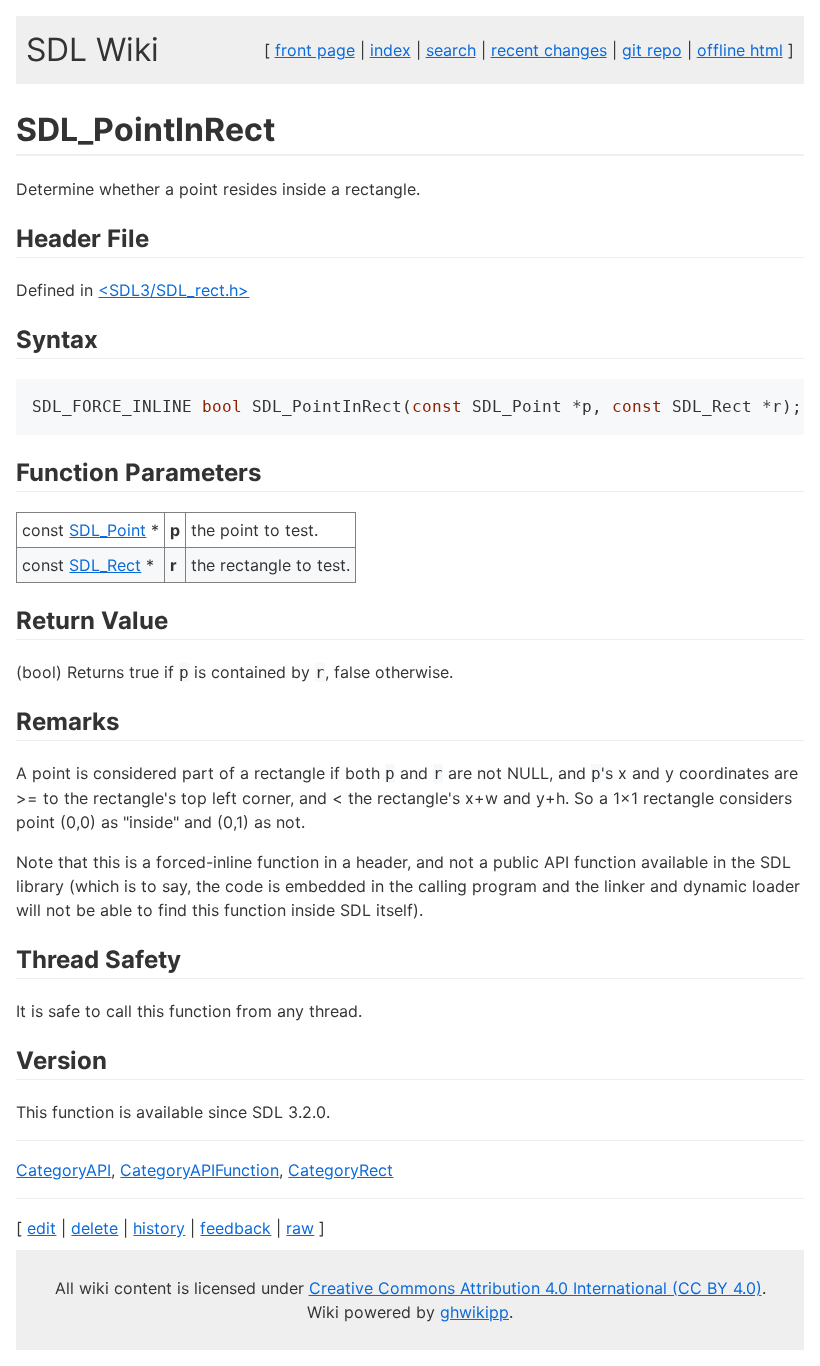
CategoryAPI (63, 1170)
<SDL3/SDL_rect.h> (173, 290)
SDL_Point (107, 530)
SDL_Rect (105, 565)
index (390, 50)
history (159, 1228)
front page (315, 50)
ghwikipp (474, 1312)
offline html (740, 50)
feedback (235, 1228)
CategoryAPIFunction (199, 1170)
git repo (652, 50)
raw (300, 1228)
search (451, 50)
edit (41, 1228)
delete (94, 1228)
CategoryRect (340, 1170)
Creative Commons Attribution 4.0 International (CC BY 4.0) (535, 1288)
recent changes (549, 50)
